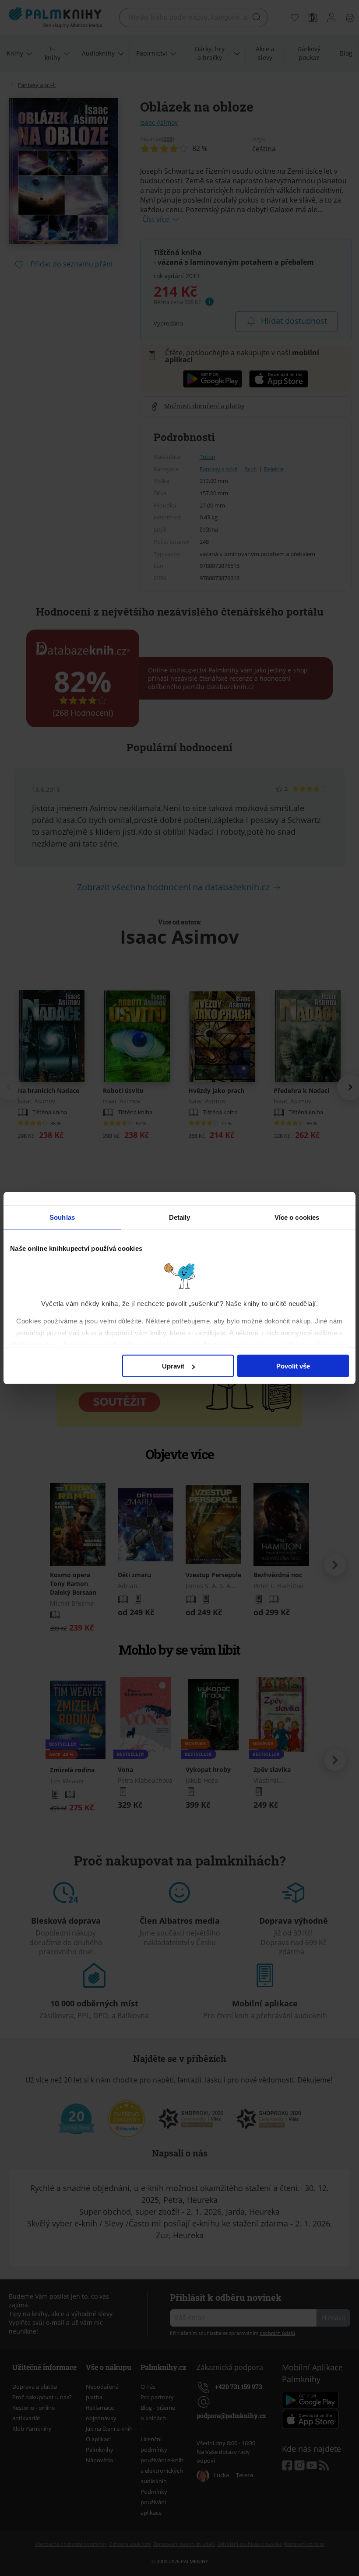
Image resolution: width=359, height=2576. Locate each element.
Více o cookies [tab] (297, 1217)
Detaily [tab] (180, 1217)
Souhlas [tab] (62, 1217)
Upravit (173, 1366)
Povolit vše (293, 1366)
